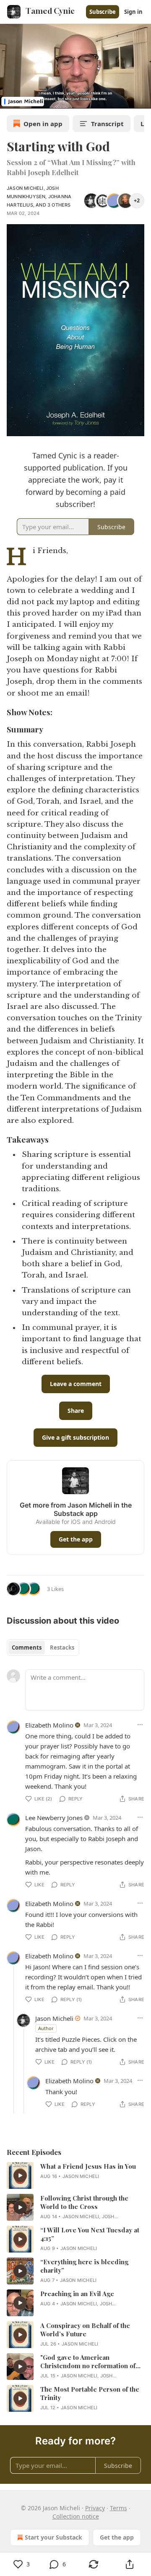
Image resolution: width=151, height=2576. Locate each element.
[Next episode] (28, 99)
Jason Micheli (25, 188)
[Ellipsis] (140, 1725)
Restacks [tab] (62, 1648)
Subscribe (103, 12)
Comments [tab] (27, 1648)
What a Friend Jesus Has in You (88, 2166)
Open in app (43, 124)
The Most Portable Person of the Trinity (90, 2393)
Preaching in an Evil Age (77, 2294)
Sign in (133, 12)
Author (46, 2028)
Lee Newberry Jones (54, 1818)
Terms (118, 2508)
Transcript (107, 124)
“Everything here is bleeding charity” (84, 2266)
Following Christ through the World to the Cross (84, 2202)
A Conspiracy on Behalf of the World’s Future (85, 2330)
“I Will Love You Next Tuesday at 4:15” (90, 2234)
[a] (20, 2175)
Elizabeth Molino (49, 1725)
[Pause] (9, 99)
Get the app (76, 1539)
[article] (75, 2175)
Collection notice (76, 2516)
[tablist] (43, 1648)
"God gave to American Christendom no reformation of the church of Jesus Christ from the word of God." (88, 2361)
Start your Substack (53, 2537)
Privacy (95, 2508)
